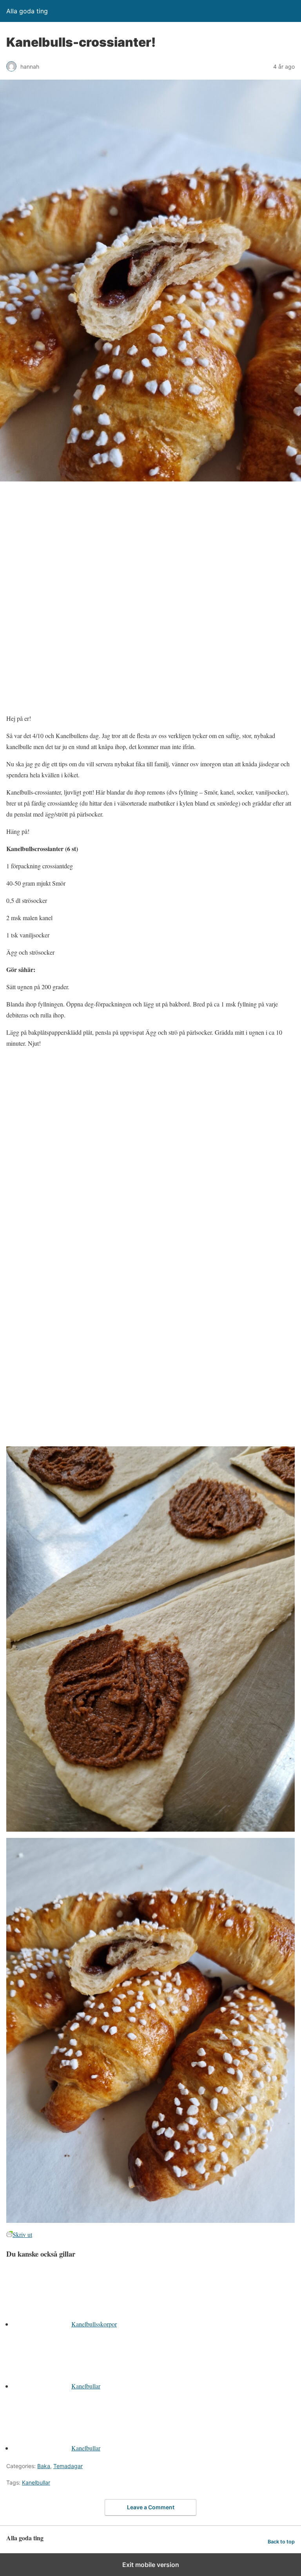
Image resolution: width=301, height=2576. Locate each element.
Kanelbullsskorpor (94, 2324)
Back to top (281, 2542)
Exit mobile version (151, 2565)
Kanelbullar (86, 2386)
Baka (44, 2466)
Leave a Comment (151, 2507)
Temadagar (68, 2466)
